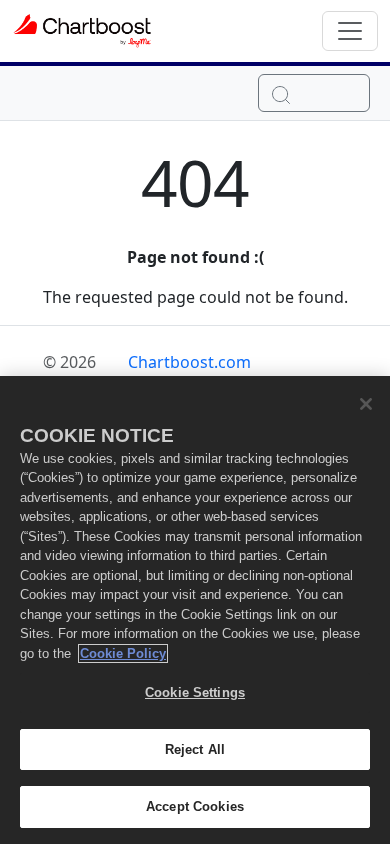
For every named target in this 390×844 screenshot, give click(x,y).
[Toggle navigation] (350, 31)
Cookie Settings (195, 692)
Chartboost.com (189, 362)
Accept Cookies (195, 806)
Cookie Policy (123, 653)
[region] (195, 610)
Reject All (195, 749)
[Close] (366, 404)
